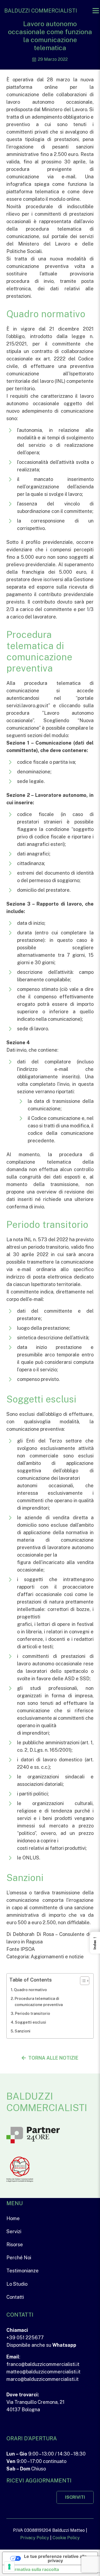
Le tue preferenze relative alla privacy (55, 2558)
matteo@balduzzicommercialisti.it (43, 2372)
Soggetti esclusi (31, 2022)
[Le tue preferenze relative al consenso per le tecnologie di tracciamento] (9, 2567)
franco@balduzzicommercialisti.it (43, 2364)
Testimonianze (23, 2271)
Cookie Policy (66, 2538)
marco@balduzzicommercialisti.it (43, 2379)
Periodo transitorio (33, 2013)
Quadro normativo (30, 1990)
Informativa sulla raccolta (33, 2569)
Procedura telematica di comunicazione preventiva (39, 2002)
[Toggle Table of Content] (82, 1981)
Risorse (15, 2245)
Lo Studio (17, 2284)
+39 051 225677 (25, 2338)
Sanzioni (23, 2031)
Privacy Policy (35, 2538)
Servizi (14, 2231)
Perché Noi (19, 2258)
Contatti (15, 2297)
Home (13, 2218)
